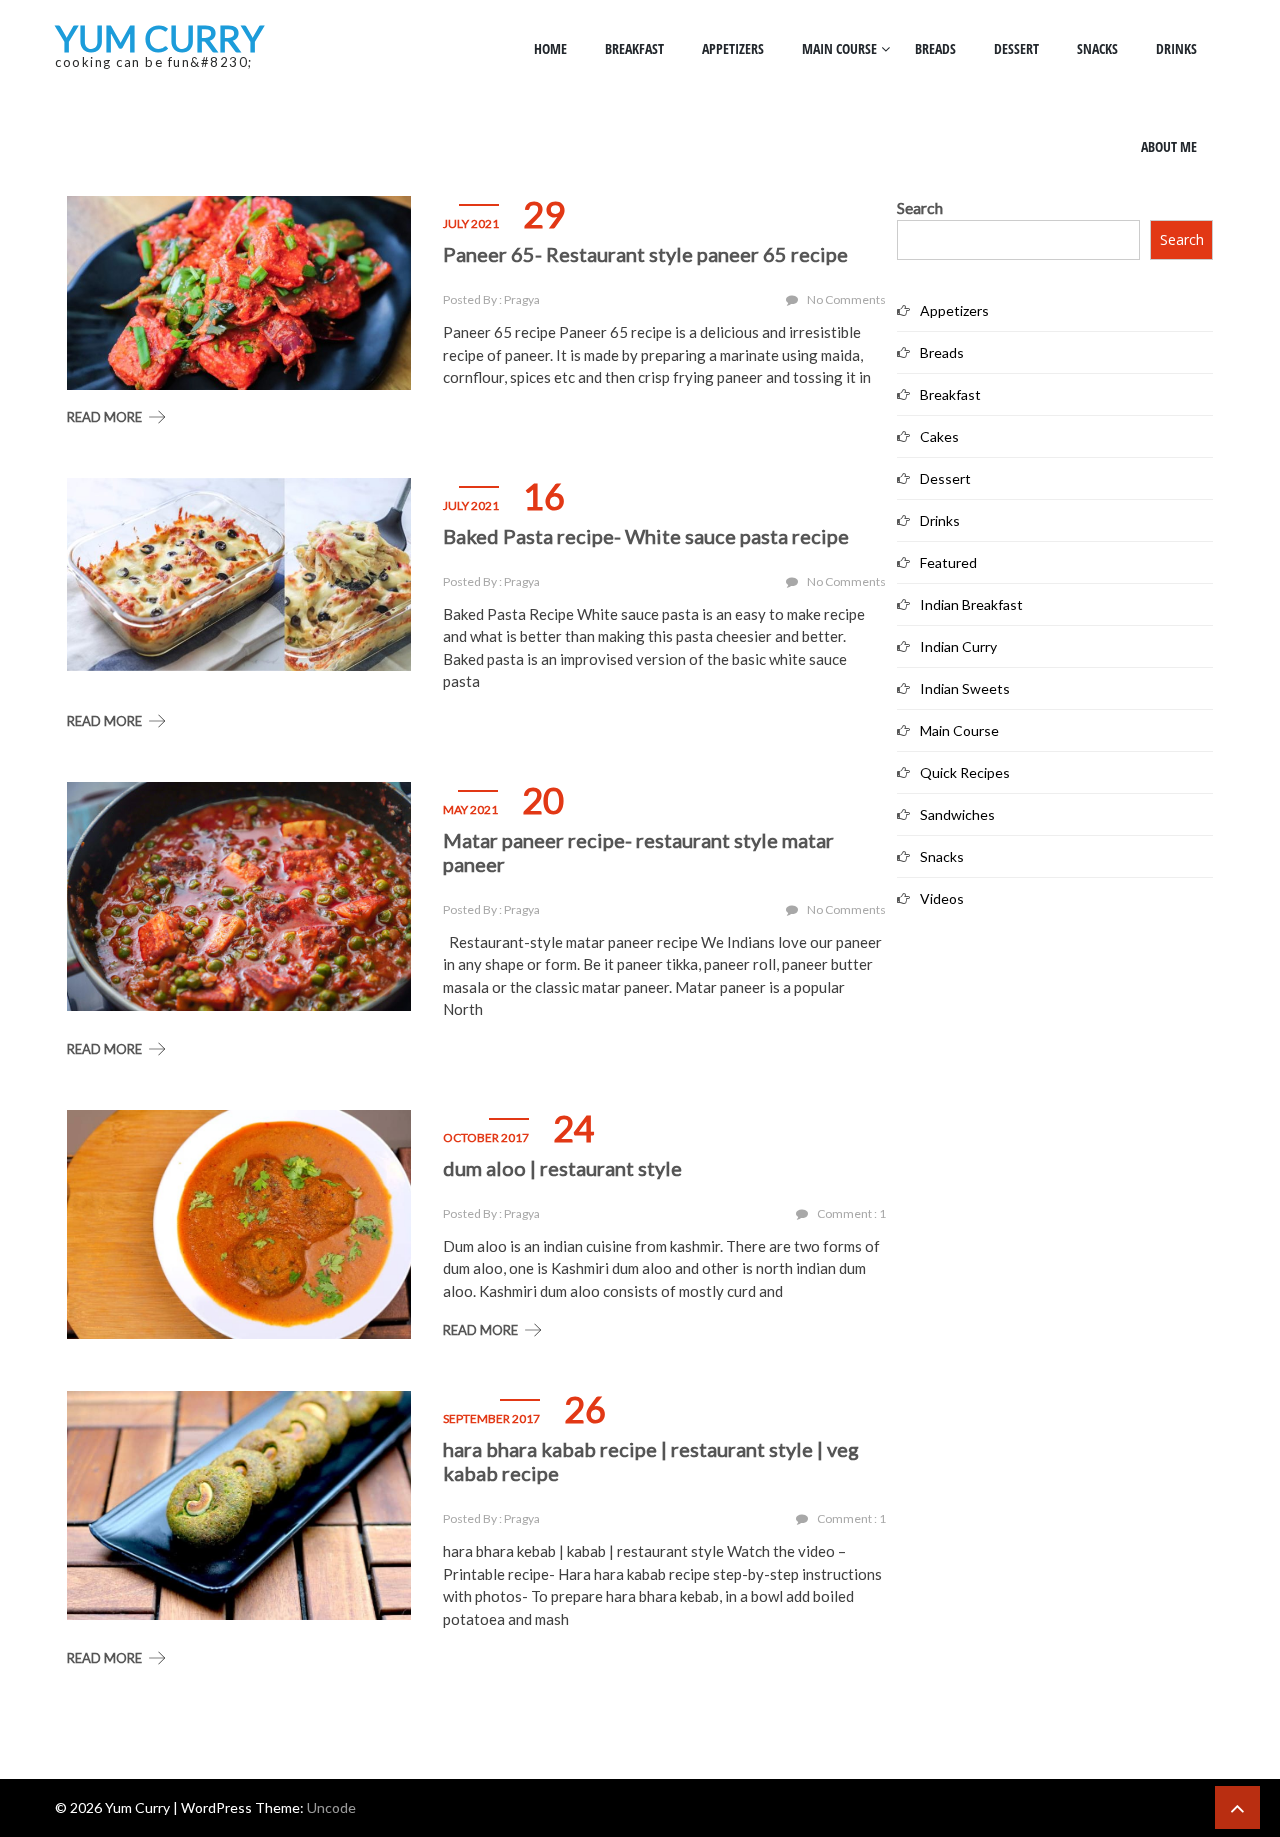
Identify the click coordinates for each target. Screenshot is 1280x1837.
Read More (104, 417)
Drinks (1176, 48)
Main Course (839, 48)
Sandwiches (957, 814)
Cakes (939, 436)
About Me (1169, 146)
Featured (948, 562)
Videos (942, 898)
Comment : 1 (851, 1213)
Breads (935, 48)
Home (550, 48)
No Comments (846, 299)
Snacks (1097, 48)
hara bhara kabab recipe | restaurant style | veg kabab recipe (651, 1461)
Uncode (331, 1807)
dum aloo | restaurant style (562, 1168)
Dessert (1016, 48)
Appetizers (733, 48)
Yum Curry (159, 38)
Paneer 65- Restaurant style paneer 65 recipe (645, 254)
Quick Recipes (965, 772)
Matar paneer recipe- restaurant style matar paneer (638, 852)
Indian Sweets (965, 688)
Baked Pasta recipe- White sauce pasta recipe (646, 536)
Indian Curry (958, 646)
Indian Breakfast (971, 604)
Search (920, 207)
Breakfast (634, 48)
